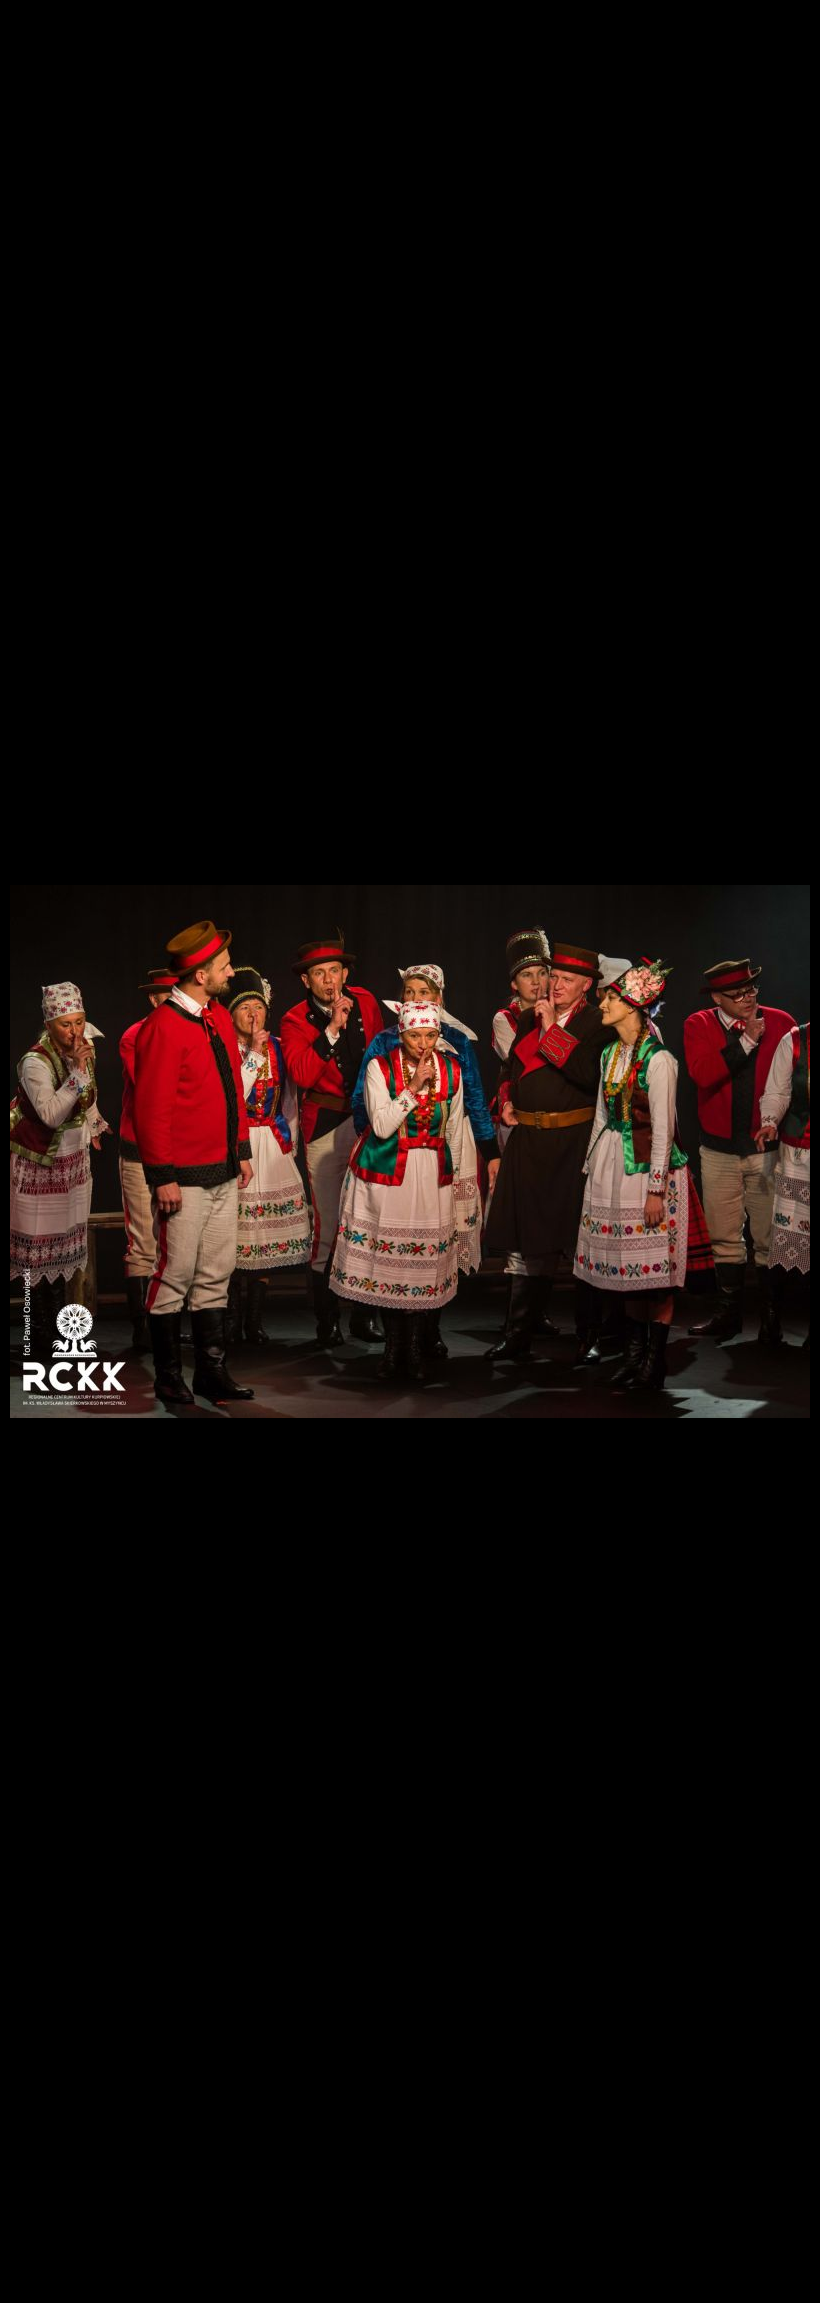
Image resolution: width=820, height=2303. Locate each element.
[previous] (35, 1122)
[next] (785, 1122)
